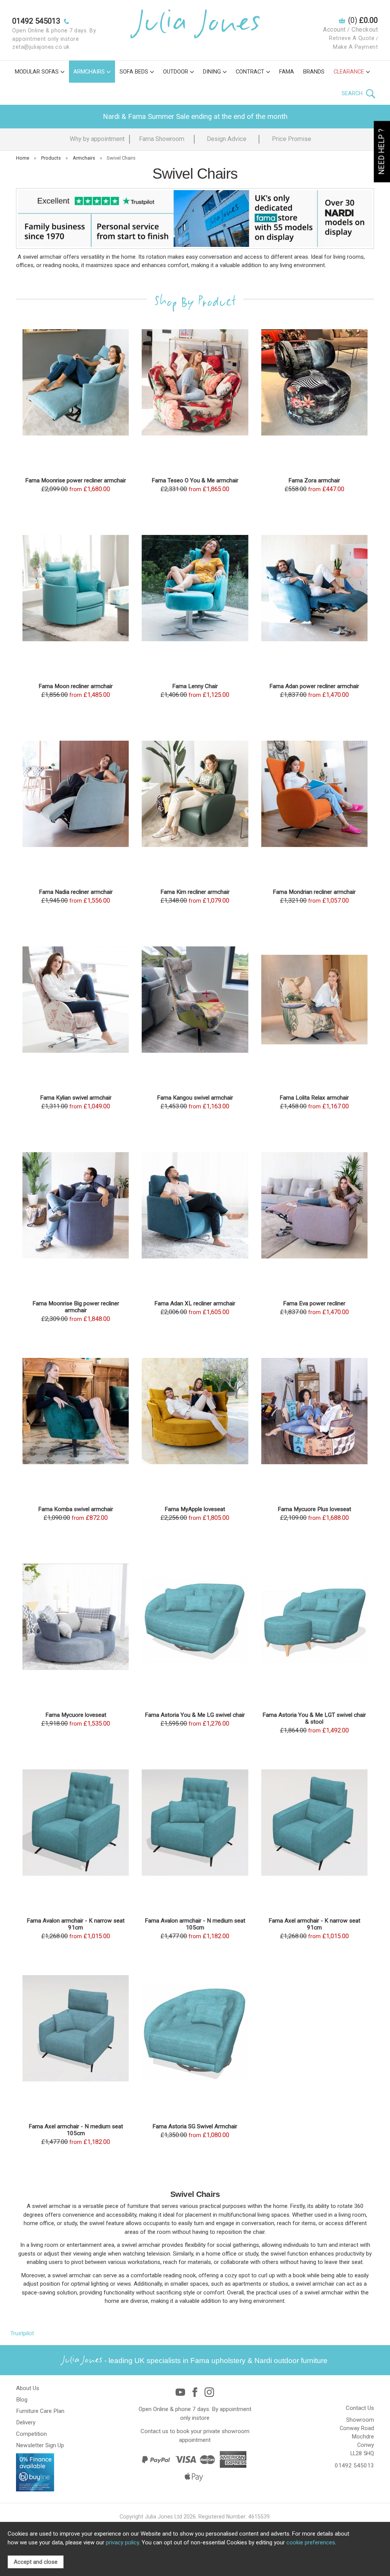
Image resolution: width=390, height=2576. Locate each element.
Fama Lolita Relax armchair (314, 1098)
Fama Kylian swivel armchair (76, 1098)
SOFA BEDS (134, 72)
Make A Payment (355, 47)
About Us (28, 2388)
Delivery (26, 2422)
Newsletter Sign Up (40, 2445)
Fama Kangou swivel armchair (195, 1098)
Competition (31, 2434)
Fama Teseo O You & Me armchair (195, 480)
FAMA (287, 72)
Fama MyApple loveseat (195, 1509)
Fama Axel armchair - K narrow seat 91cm (314, 1924)
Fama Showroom (162, 139)
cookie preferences (311, 2542)
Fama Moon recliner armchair (76, 686)
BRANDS (314, 72)
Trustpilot (22, 2333)
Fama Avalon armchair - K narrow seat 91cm (76, 1924)
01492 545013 (354, 2466)
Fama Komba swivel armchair (76, 1509)
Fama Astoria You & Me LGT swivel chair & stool (314, 1718)
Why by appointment (97, 139)
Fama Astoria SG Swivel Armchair (195, 2126)
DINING (212, 72)
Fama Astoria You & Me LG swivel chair (195, 1715)
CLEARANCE (349, 72)
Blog (22, 2400)
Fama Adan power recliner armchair (314, 686)
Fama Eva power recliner (314, 1303)
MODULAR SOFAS (37, 72)
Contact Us (360, 2408)
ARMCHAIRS (89, 72)
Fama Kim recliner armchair (195, 892)
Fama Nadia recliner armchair (76, 892)
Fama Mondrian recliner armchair (314, 892)
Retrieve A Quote (352, 38)
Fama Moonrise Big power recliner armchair (76, 1307)
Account (334, 30)
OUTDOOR (176, 72)
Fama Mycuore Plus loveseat (314, 1509)
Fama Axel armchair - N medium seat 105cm (76, 2130)
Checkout (365, 30)
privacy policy (122, 2542)
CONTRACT (250, 72)
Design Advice (227, 139)
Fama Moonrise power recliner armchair (76, 480)
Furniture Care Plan (40, 2411)
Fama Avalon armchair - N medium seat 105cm (195, 1924)
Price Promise (292, 139)
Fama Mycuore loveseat (76, 1715)
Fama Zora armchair (314, 480)
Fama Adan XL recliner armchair (195, 1303)
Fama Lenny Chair (195, 686)
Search (353, 93)
